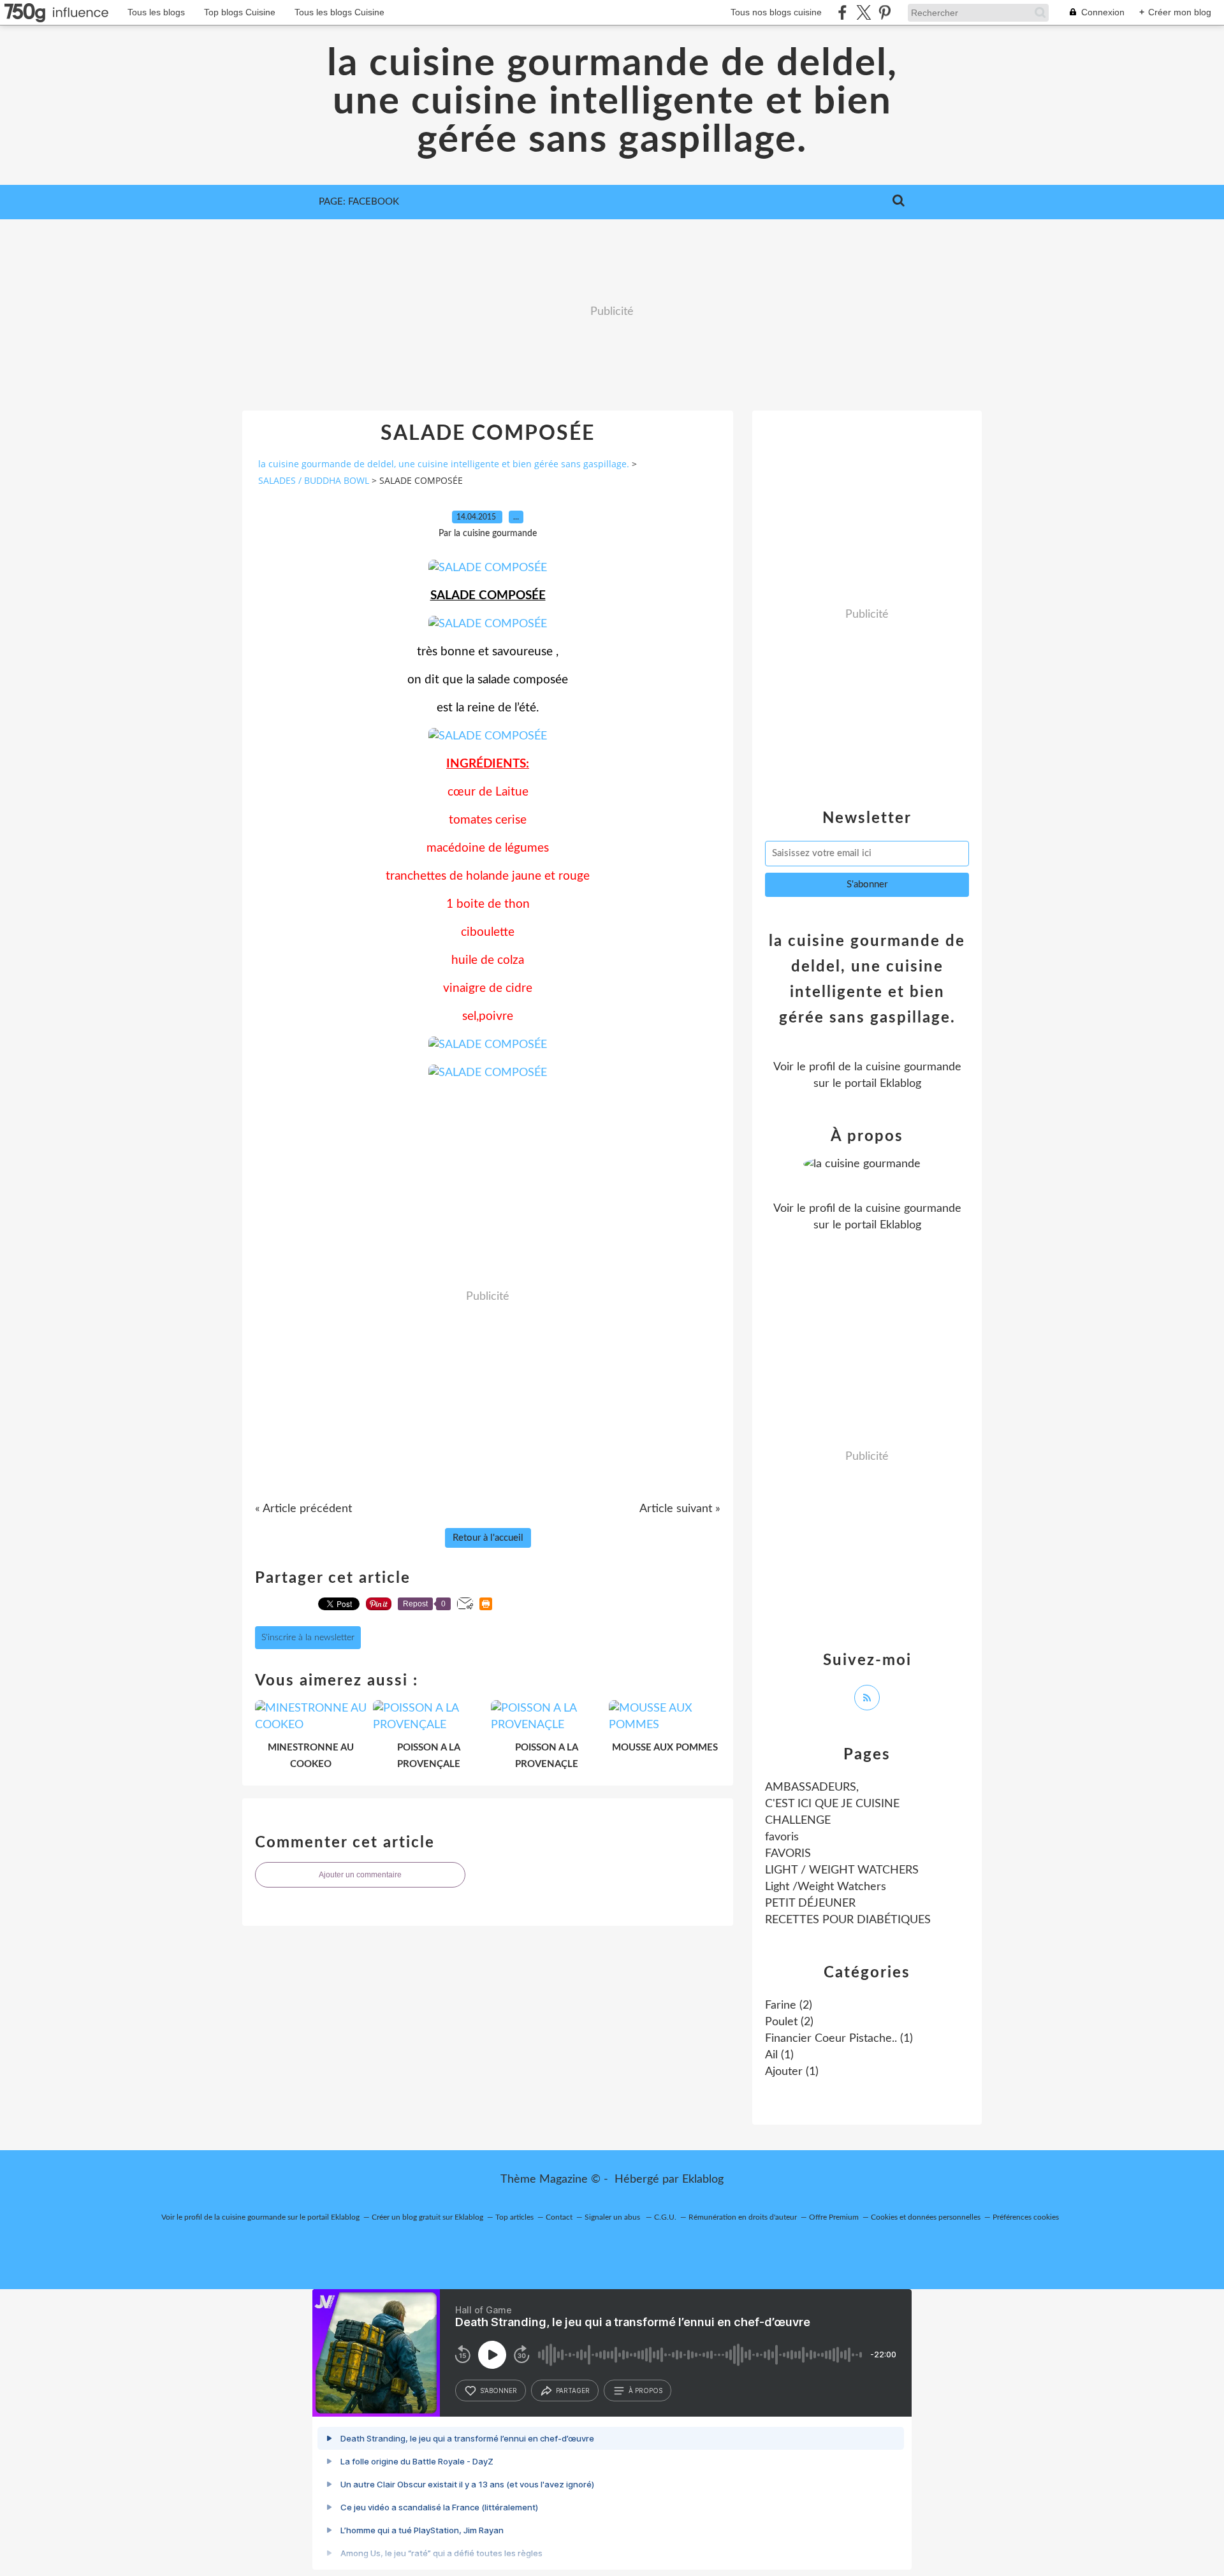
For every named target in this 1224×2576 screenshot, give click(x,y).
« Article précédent (303, 1509)
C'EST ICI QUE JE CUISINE (832, 1804)
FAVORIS (788, 1854)
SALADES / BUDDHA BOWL (314, 480)
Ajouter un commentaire (360, 1875)
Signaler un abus (613, 2217)
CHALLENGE (798, 1821)
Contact (559, 2217)
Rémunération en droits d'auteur (743, 2217)
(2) (789, 2005)
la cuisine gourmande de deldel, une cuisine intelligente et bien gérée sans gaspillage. (612, 102)
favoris (782, 1837)
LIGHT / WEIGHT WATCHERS (842, 1870)
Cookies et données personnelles (926, 2217)
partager (573, 2390)
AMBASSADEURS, (812, 1787)
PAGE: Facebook (359, 202)
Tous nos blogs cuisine (776, 12)
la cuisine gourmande (908, 1067)
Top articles (514, 2217)
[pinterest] (885, 12)
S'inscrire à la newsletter (308, 1638)
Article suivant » (680, 1509)
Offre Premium (834, 2217)
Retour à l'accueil (488, 1538)
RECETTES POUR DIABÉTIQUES (848, 1920)
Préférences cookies (1026, 2217)
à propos (645, 2390)
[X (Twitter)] (863, 12)
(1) (839, 2039)
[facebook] (842, 12)
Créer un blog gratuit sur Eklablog (427, 2217)
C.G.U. (665, 2217)
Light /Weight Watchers (826, 1887)
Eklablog (703, 2179)
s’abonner (499, 2390)
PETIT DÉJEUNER (810, 1903)
